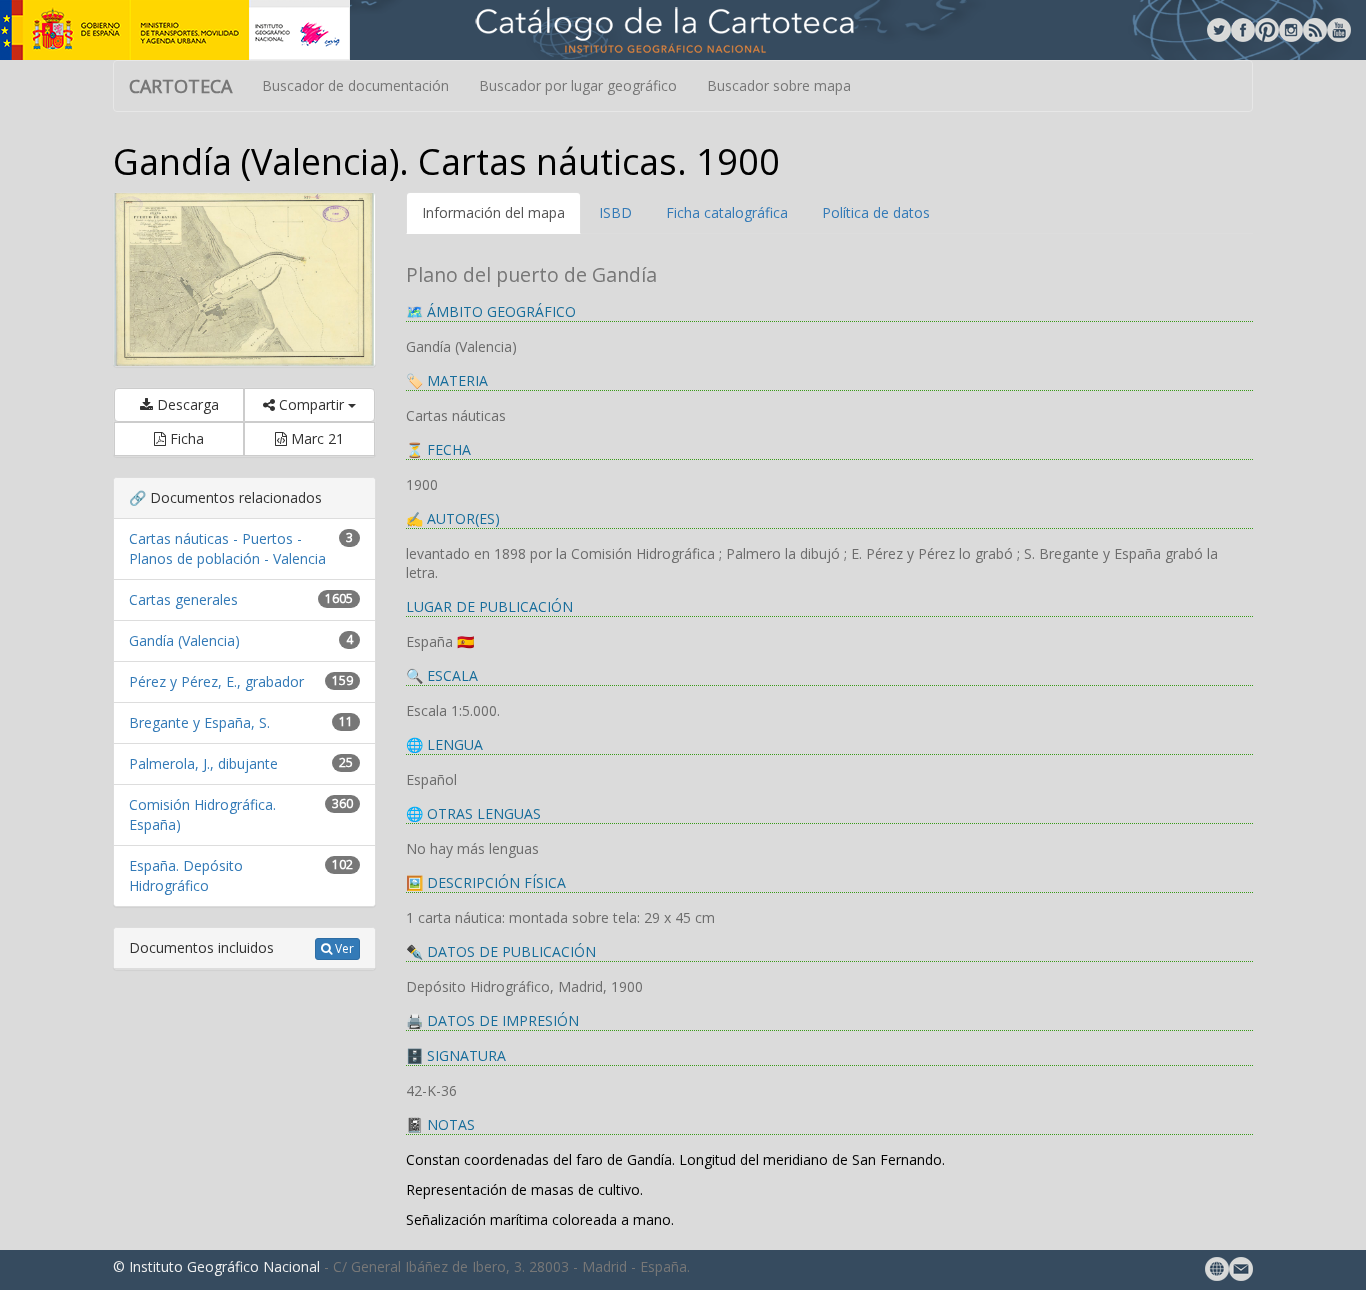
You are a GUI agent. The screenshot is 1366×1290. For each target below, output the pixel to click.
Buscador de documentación (355, 85)
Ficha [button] (185, 438)
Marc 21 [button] (315, 438)
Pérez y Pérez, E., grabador (216, 681)
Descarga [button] (186, 404)
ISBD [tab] (615, 212)
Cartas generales (183, 599)
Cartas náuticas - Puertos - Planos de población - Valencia (227, 548)
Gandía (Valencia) (184, 640)
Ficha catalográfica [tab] (727, 212)
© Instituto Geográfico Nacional (216, 1266)
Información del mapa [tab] (493, 212)
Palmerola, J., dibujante (203, 763)
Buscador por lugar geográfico (578, 85)
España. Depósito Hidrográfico (186, 875)
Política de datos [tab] (876, 212)
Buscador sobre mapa (779, 85)
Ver (343, 948)
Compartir (311, 404)
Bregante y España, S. (199, 722)
